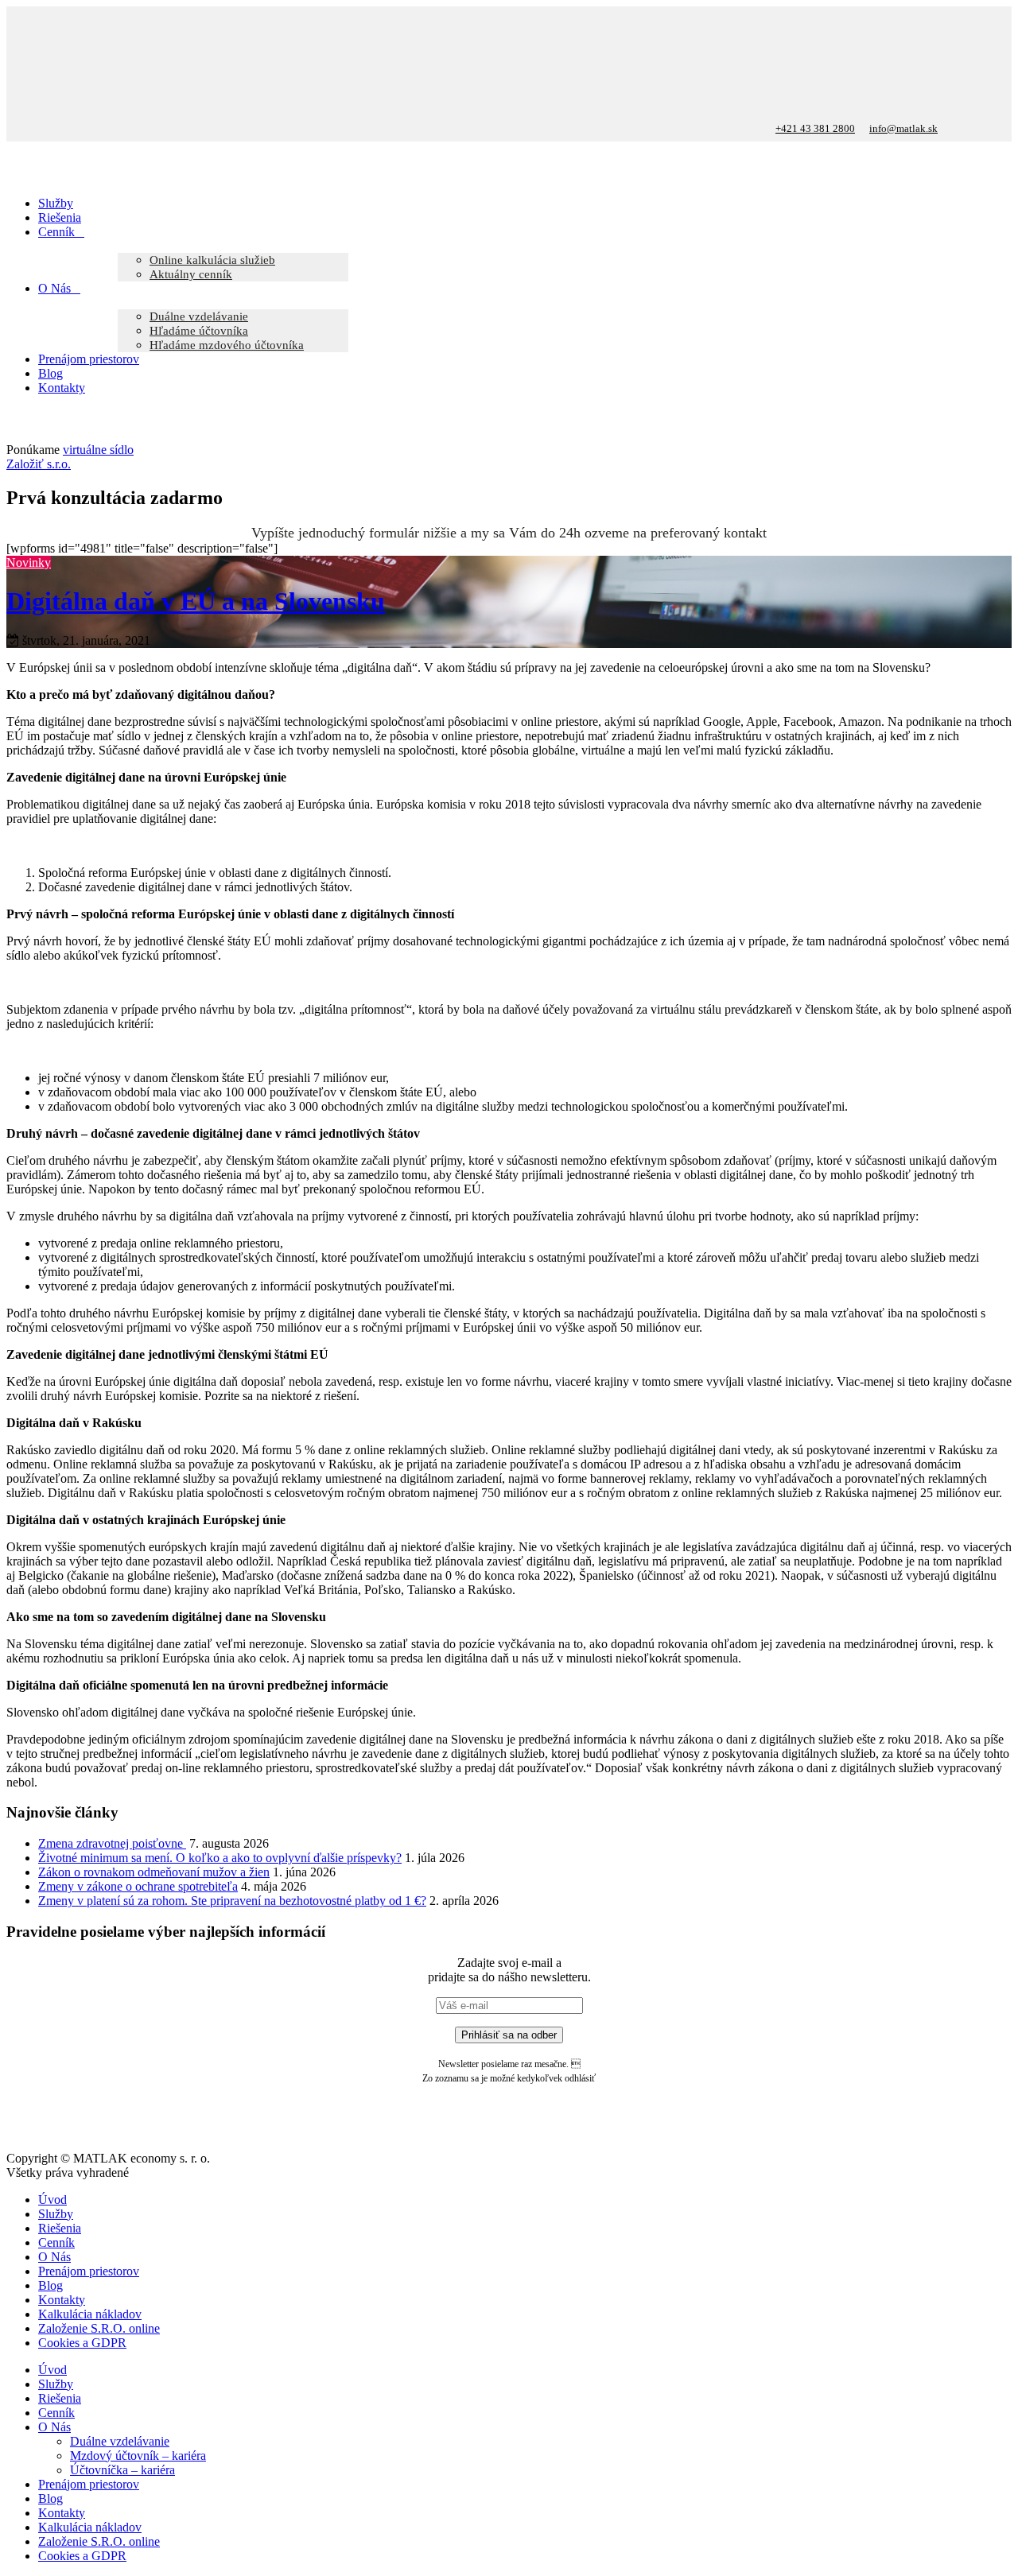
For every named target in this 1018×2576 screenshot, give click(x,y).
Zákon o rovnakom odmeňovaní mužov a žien (154, 1872)
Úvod (52, 2200)
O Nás (54, 2257)
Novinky (29, 563)
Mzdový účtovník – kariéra (138, 2456)
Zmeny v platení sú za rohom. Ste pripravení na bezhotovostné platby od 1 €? (232, 1901)
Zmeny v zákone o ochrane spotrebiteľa (138, 1886)
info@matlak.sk (903, 128)
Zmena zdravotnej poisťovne (112, 1843)
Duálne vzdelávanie (120, 2441)
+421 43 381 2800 (815, 128)
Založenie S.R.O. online (99, 2328)
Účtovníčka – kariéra (122, 2470)
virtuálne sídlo (98, 450)
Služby (56, 2214)
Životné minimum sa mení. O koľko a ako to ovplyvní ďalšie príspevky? (220, 1858)
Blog (51, 2285)
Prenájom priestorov (89, 2271)
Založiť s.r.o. (39, 464)
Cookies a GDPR (82, 2343)
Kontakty (62, 2300)
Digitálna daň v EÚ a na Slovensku (196, 601)
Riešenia (60, 2228)
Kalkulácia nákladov (90, 2314)
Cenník (56, 2242)
